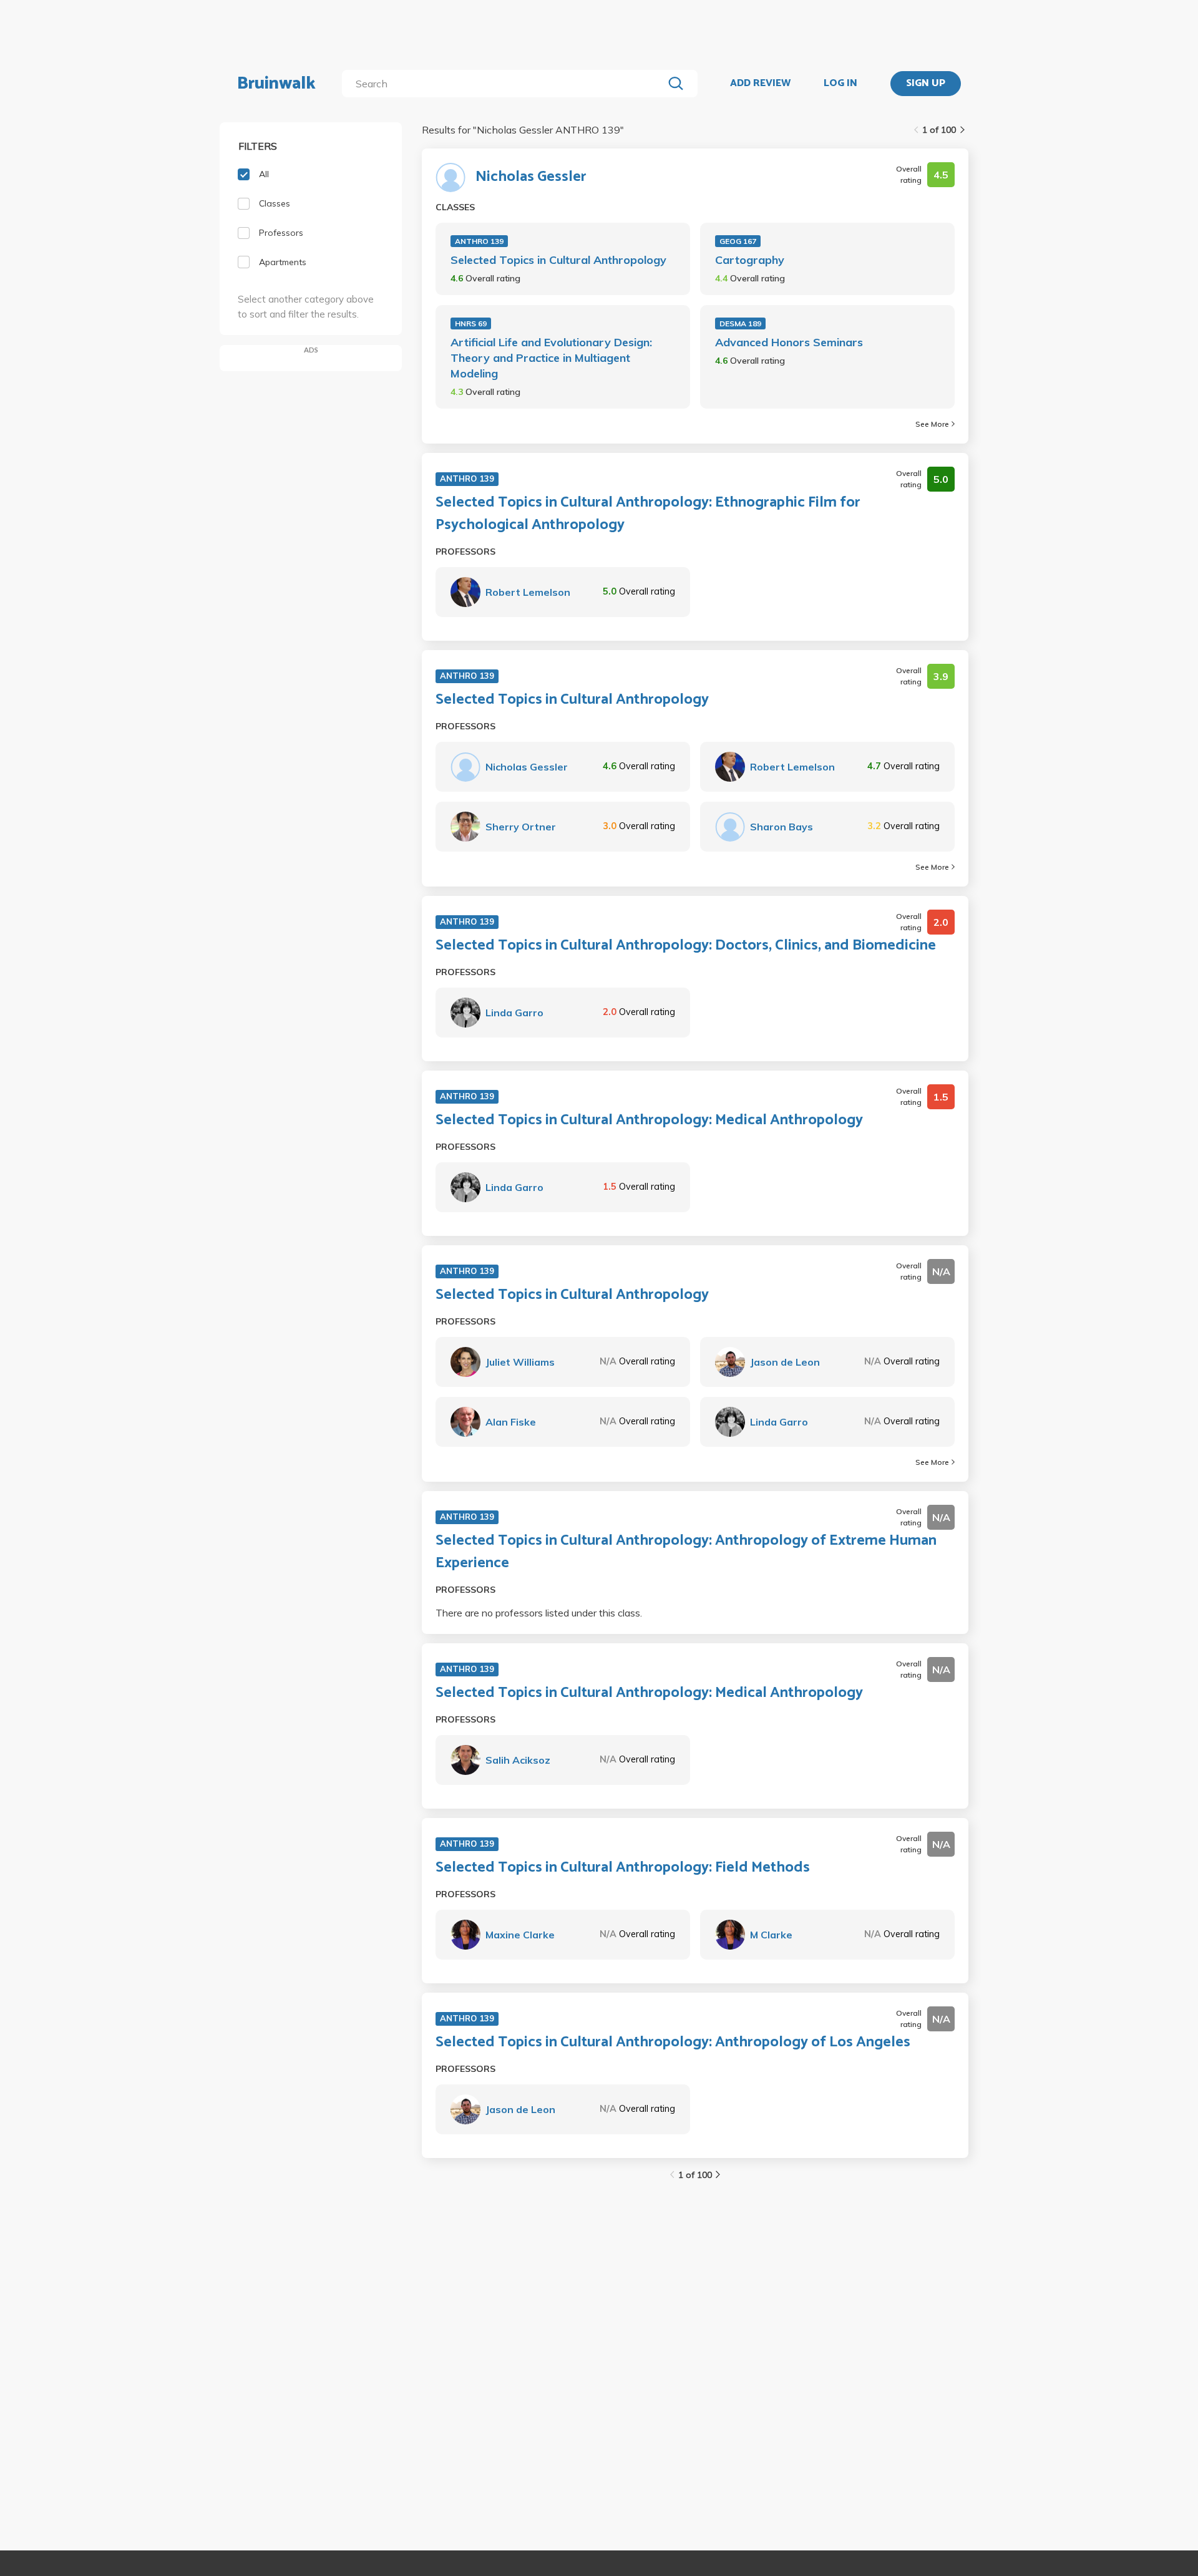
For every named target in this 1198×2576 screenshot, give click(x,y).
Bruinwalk (276, 84)
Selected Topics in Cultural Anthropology (558, 260)
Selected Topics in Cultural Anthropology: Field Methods (623, 1868)
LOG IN (840, 84)
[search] (505, 84)
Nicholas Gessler (531, 177)
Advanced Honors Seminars (789, 342)
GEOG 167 (738, 241)
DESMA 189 (740, 323)
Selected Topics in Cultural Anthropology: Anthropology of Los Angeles (673, 2043)
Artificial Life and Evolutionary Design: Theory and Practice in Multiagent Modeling (551, 358)
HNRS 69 (471, 323)
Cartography (750, 260)
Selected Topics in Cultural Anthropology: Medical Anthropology (649, 1120)
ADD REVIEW (760, 84)
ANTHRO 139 (479, 241)
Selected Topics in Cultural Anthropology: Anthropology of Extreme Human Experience (686, 1552)
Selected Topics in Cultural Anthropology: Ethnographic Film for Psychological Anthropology (648, 514)
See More (932, 424)
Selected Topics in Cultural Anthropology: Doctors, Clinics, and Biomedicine (686, 946)
